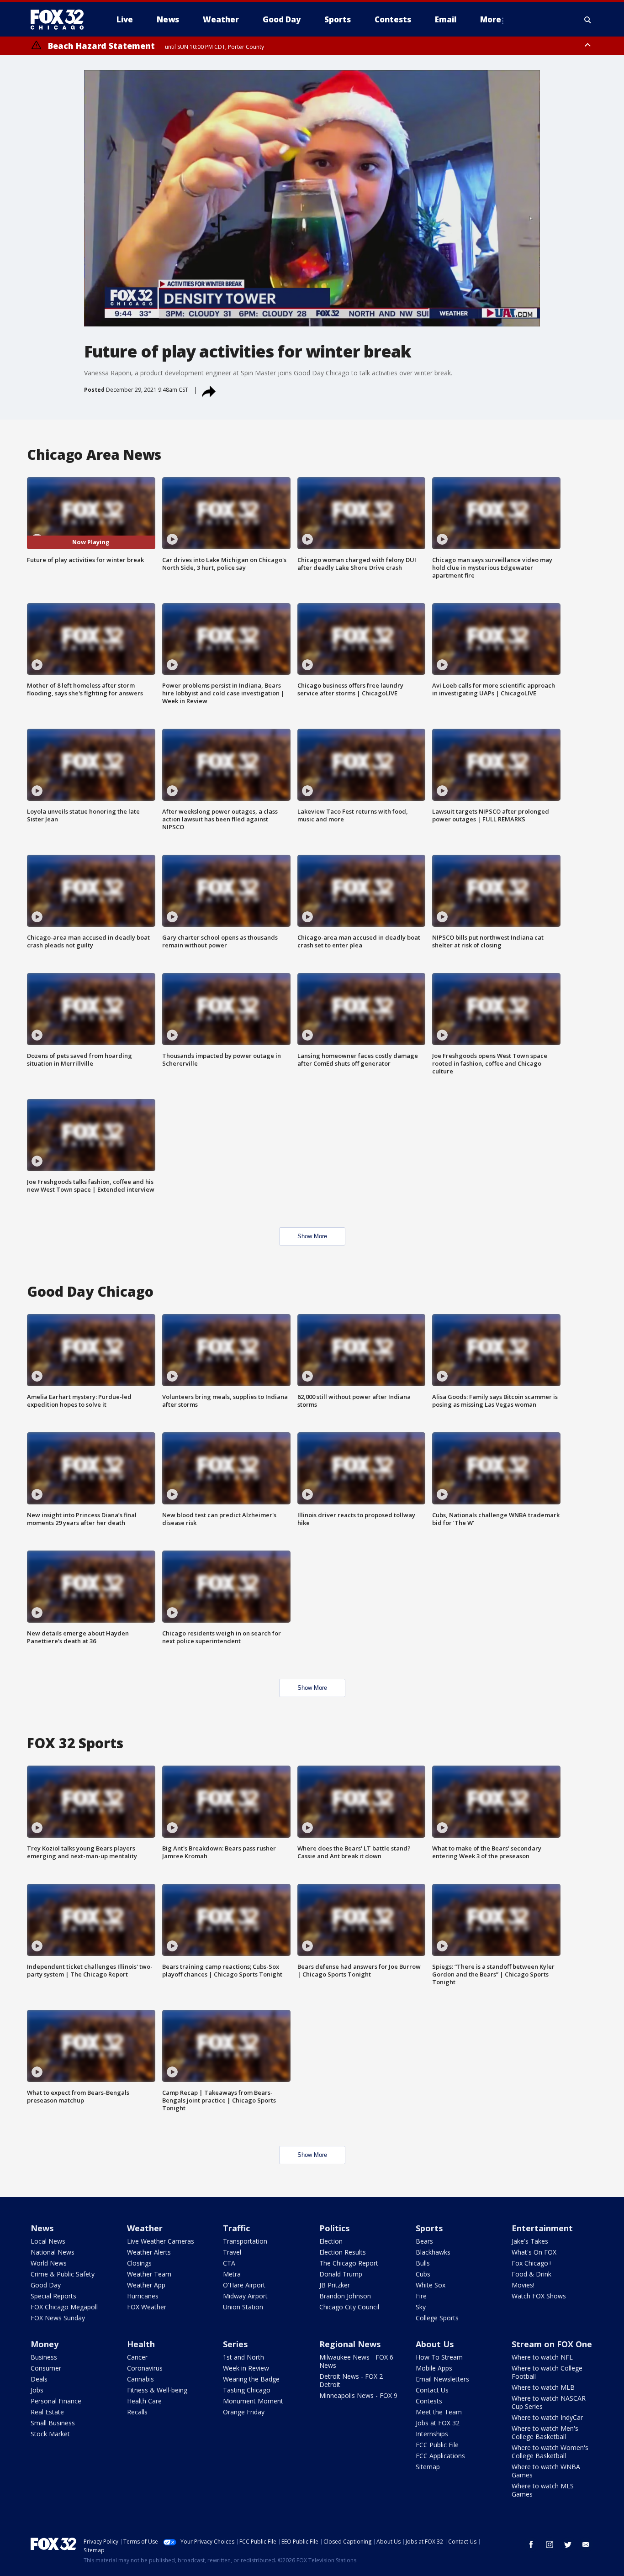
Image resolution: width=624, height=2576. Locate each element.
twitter (568, 2544)
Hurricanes (143, 2296)
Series (235, 2344)
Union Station (243, 2307)
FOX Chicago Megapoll (64, 2307)
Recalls (137, 2412)
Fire (421, 2296)
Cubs (423, 2274)
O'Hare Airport (244, 2285)
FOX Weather (147, 2307)
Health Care (144, 2401)
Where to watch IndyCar (547, 2417)
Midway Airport (245, 2296)
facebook (531, 2544)
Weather (145, 2228)
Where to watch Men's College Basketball (545, 2432)
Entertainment (542, 2228)
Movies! (523, 2285)
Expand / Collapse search (588, 20)
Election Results (343, 2252)
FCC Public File (437, 2445)
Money (45, 2344)
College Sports (437, 2318)
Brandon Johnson (345, 2296)
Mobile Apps (434, 2368)
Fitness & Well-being (157, 2390)
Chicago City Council (349, 2307)
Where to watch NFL (542, 2357)
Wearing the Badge (251, 2379)
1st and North (243, 2357)
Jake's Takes (530, 2241)
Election (331, 2241)
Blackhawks (433, 2252)
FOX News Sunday (58, 2318)
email (586, 2544)
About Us (435, 2344)
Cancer (137, 2357)
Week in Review (246, 2368)
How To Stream (439, 2357)
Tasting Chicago (247, 2390)
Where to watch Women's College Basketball (550, 2452)
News (42, 2228)
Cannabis (140, 2379)
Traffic (236, 2228)
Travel (232, 2252)
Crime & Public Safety (63, 2274)
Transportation (245, 2241)
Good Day (46, 2285)
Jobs (37, 2390)
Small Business (53, 2423)
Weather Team (149, 2274)
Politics (334, 2228)
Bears (424, 2241)
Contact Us (432, 2390)
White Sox (431, 2285)
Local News (48, 2241)
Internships (432, 2434)
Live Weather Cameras (161, 2241)
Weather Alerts (149, 2252)
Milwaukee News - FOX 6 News (356, 2361)
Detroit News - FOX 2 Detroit (351, 2380)
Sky (421, 2307)
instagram (550, 2544)
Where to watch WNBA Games (546, 2471)
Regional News (350, 2344)
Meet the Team (439, 2412)
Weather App (146, 2285)
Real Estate (47, 2412)
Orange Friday (244, 2412)
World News (49, 2263)
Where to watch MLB (543, 2387)
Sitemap (428, 2467)
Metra (232, 2274)
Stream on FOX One (552, 2344)
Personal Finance (56, 2401)
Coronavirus (145, 2368)
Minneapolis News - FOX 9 (358, 2395)
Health (141, 2344)
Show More (312, 1236)
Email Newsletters (442, 2379)
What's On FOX (534, 2252)
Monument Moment (253, 2401)
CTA (229, 2263)
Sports (429, 2228)
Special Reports (53, 2296)
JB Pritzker (335, 2285)
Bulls (423, 2263)
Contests (429, 2401)
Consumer (46, 2368)
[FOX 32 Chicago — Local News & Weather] (61, 20)
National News (53, 2252)
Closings (139, 2263)
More (491, 19)
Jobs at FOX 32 (438, 2423)
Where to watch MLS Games (543, 2490)
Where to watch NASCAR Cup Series (549, 2402)
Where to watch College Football (547, 2372)
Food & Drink (531, 2274)
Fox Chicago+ (532, 2263)
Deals (39, 2379)
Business (44, 2357)
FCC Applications (440, 2456)
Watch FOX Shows (539, 2296)
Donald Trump (341, 2274)
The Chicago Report (349, 2263)
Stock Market (50, 2434)
